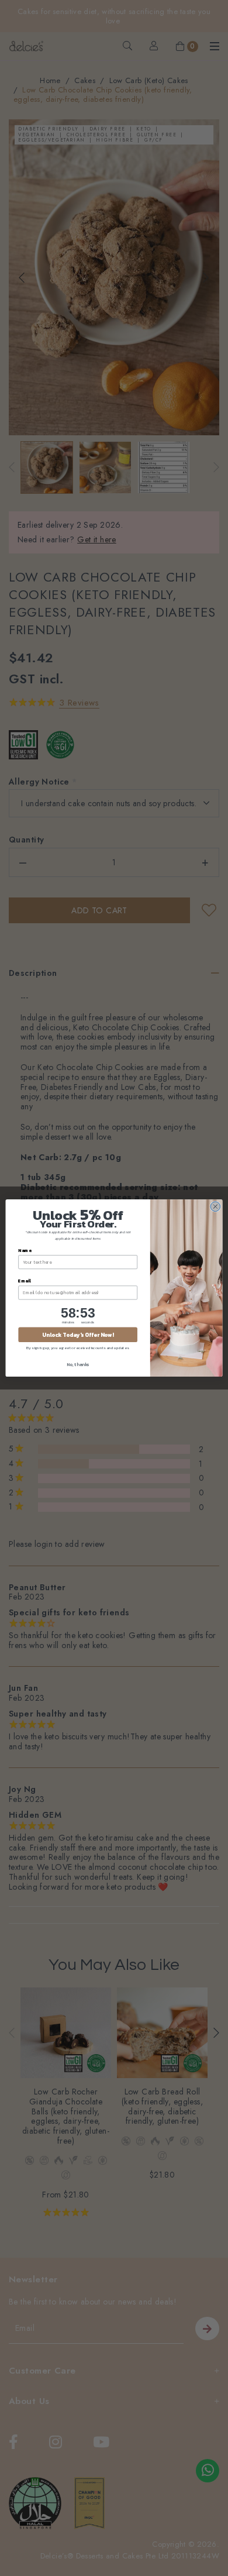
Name (25, 1250)
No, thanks (78, 1364)
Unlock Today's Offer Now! (78, 1335)
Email (25, 1280)
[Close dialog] (215, 1207)
